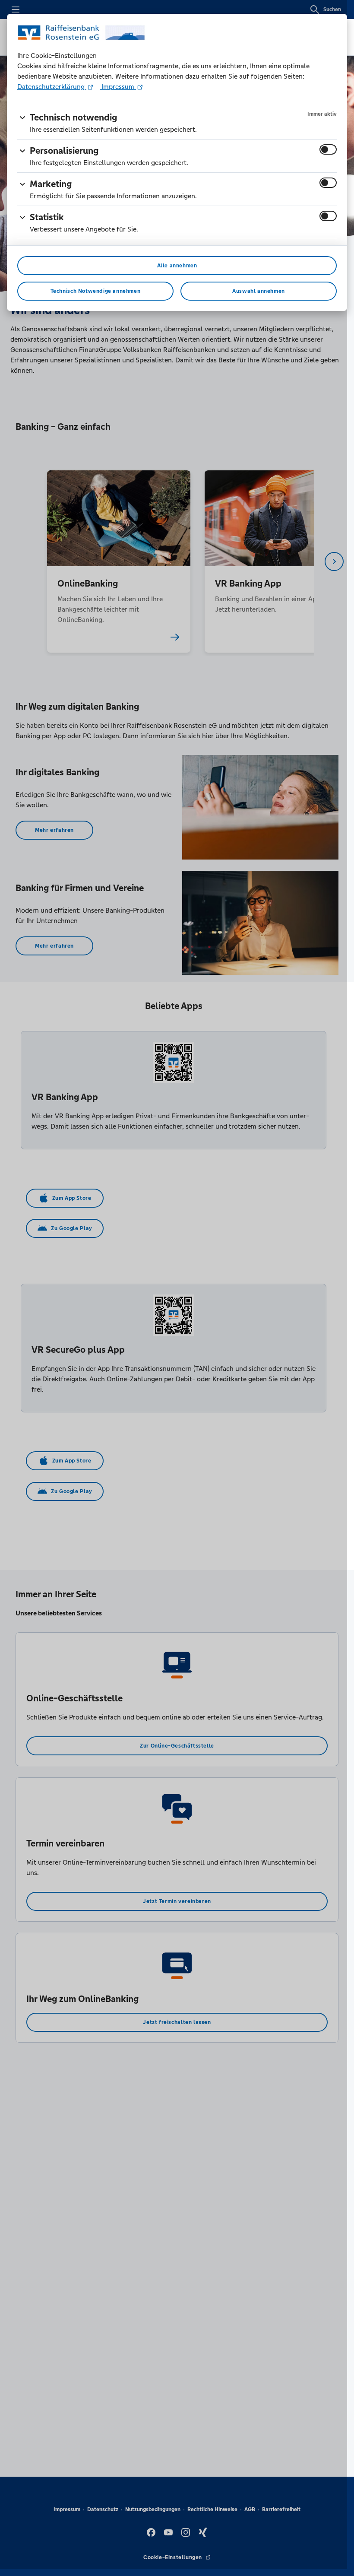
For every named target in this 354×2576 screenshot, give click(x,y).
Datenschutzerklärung (52, 87)
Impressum (118, 87)
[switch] (328, 149)
